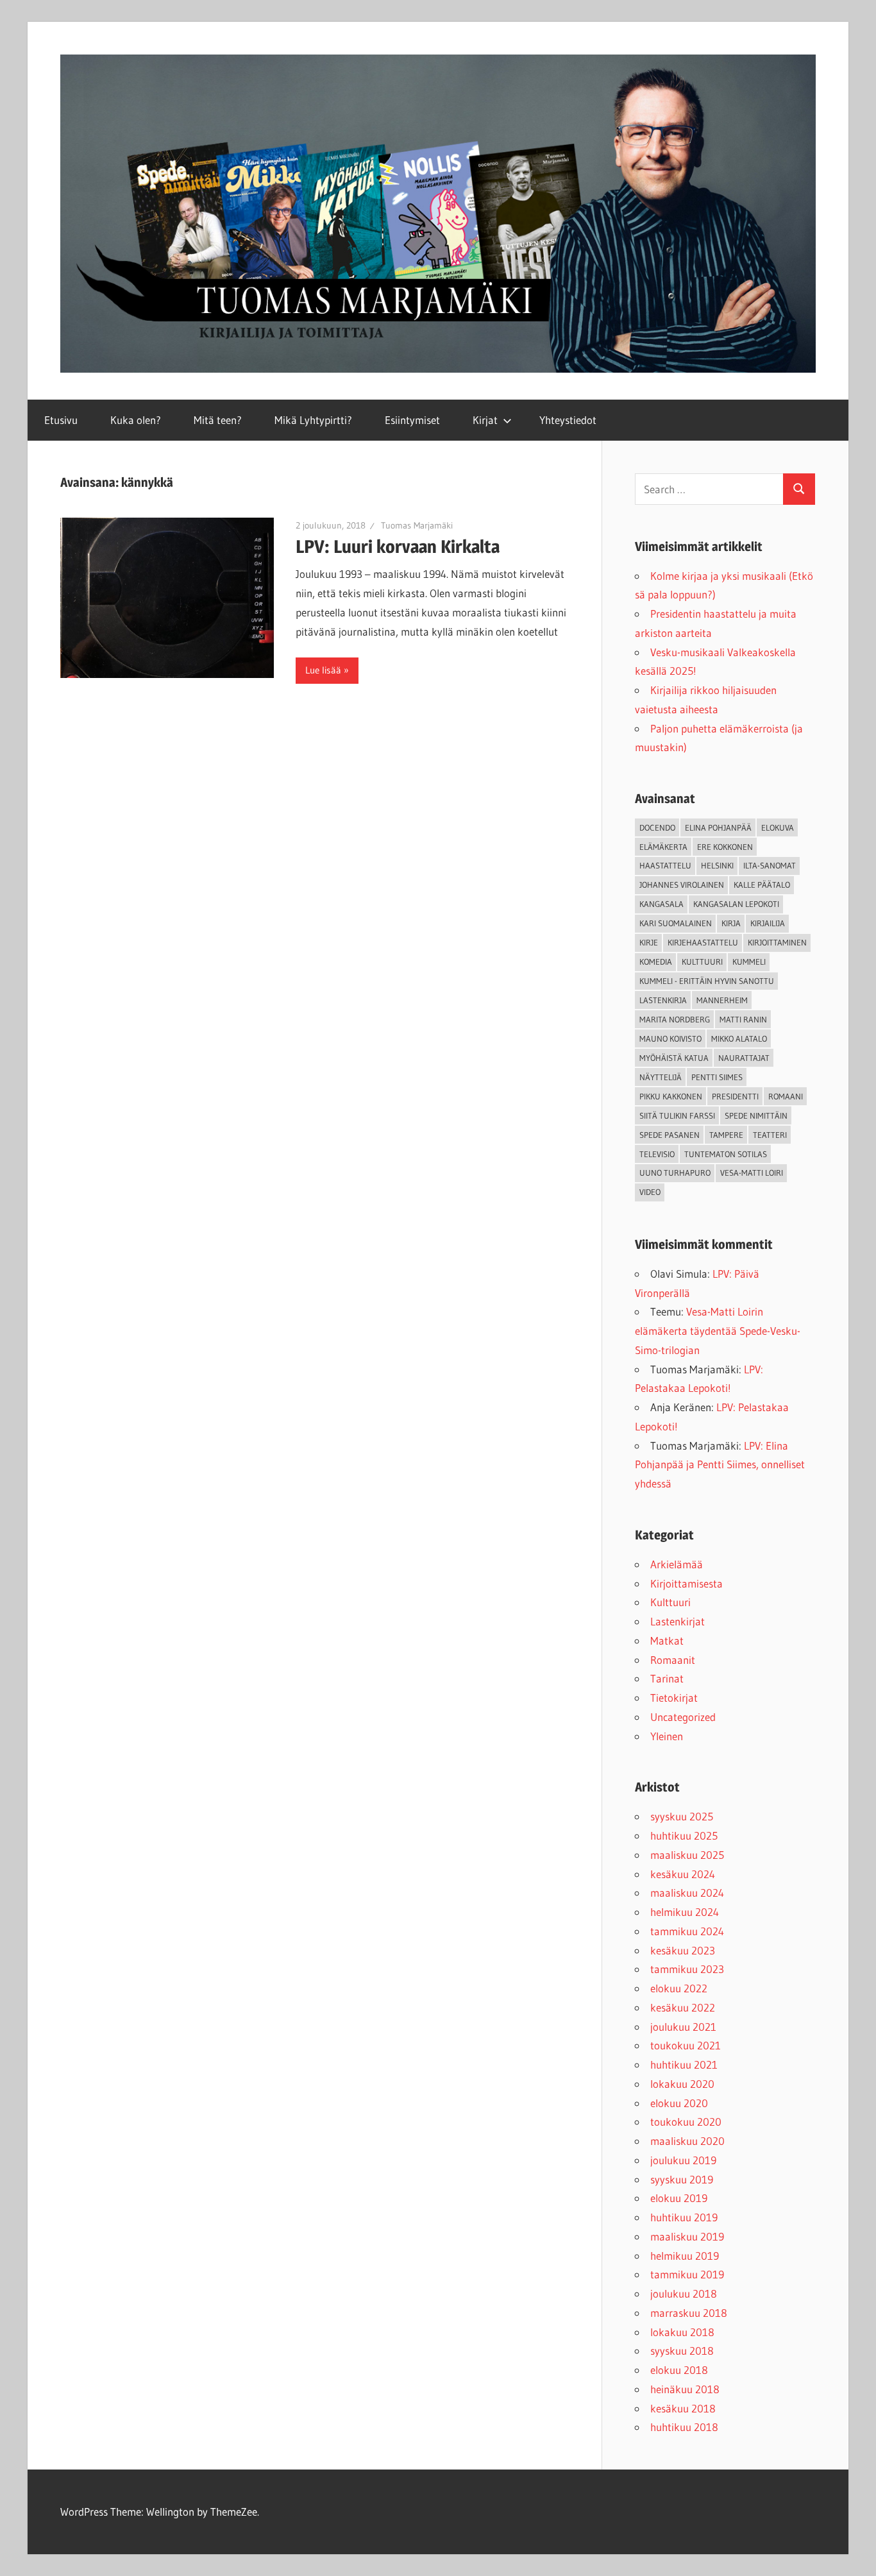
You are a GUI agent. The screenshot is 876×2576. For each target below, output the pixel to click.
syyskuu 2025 (682, 1816)
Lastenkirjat (678, 1621)
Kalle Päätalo (762, 885)
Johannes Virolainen (682, 885)
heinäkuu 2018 (685, 2389)
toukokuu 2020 (686, 2122)
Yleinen (667, 1736)
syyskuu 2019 (682, 2179)
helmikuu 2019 (685, 2256)
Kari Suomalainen (676, 923)
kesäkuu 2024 (683, 1874)
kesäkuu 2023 (683, 1950)
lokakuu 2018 (682, 2332)
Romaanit (673, 1660)
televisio (657, 1154)
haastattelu (665, 865)
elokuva (778, 827)
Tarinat (667, 1678)
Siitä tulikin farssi (677, 1115)
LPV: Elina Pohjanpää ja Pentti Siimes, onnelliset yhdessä (720, 1465)
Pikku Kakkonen (671, 1096)
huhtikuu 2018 (684, 2427)
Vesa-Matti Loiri (752, 1173)
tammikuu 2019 (687, 2274)
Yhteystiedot (568, 420)
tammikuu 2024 (687, 1931)
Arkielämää (677, 1564)
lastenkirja (663, 1000)
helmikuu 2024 (685, 1912)
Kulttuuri (670, 1602)
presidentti (735, 1096)
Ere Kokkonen (725, 847)
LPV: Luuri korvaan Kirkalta (398, 547)
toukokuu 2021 (686, 2045)
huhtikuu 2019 (684, 2217)
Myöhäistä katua (674, 1058)
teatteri (770, 1135)
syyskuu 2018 (682, 2351)
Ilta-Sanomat (770, 865)
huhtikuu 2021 (684, 2064)
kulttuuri (702, 962)
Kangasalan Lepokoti (736, 904)
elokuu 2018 (679, 2370)
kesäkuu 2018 (683, 2408)
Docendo (657, 827)
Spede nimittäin (756, 1115)
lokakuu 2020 (682, 2084)
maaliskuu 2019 (687, 2236)
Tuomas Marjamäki (417, 525)
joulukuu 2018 (684, 2293)
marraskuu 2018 (689, 2313)
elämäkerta (663, 847)
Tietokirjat (674, 1698)
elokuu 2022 (679, 1988)
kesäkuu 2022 (683, 2007)
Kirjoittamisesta (686, 1583)
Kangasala (661, 904)
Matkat (667, 1640)
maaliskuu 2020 (687, 2141)
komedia (656, 962)
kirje (649, 942)
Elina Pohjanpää (718, 827)
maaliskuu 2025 (687, 1855)
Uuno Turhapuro (675, 1173)
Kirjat (485, 420)
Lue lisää (323, 670)
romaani (786, 1096)
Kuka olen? (136, 420)
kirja (731, 923)
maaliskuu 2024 (687, 1893)
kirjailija (768, 923)
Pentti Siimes (717, 1077)
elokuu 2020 (679, 2103)
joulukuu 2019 (683, 2160)
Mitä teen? (218, 420)
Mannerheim (722, 1000)
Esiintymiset (412, 420)
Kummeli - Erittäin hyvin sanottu (707, 981)
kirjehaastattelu (703, 942)
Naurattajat (744, 1058)
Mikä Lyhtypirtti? (313, 420)
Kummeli (749, 962)
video (650, 1192)
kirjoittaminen (777, 942)
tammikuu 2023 (687, 1969)
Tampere (726, 1135)
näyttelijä (661, 1077)
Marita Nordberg (675, 1019)
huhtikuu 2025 (684, 1835)
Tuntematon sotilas (726, 1154)
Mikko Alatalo (739, 1038)
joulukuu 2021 (683, 2027)
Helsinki (717, 865)
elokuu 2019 (679, 2198)
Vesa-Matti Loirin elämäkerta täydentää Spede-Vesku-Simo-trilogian (718, 1331)
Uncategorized (683, 1717)
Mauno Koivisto (670, 1038)
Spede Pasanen (670, 1135)
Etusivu (61, 420)
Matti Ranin (743, 1019)
